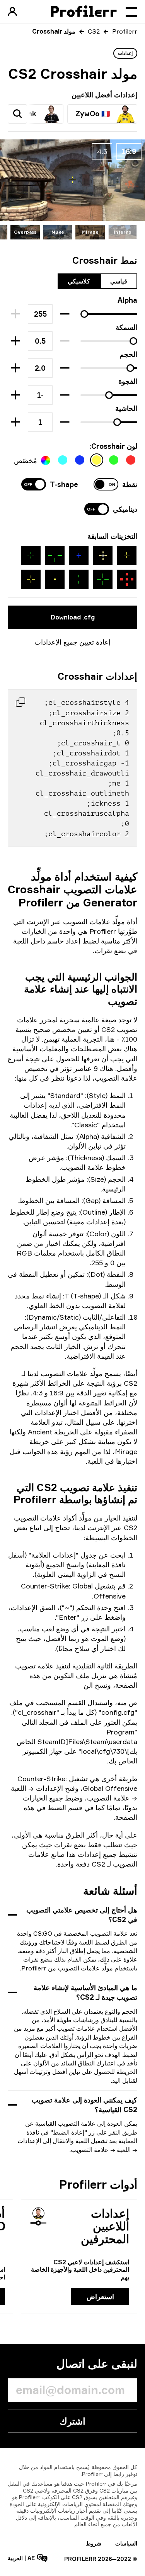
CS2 (94, 31)
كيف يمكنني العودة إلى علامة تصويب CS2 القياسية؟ (84, 2105)
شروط (94, 2543)
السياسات (126, 2543)
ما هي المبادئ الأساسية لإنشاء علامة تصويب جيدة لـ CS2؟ (85, 1992)
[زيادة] (15, 341)
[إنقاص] (65, 314)
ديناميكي (125, 509)
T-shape (64, 484)
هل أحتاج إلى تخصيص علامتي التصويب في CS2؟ (82, 1915)
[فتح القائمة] (131, 12)
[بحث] (17, 114)
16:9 (129, 151)
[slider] (84, 314)
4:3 (102, 151)
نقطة (130, 484)
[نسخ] (20, 702)
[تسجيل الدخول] (12, 12)
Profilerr (125, 31)
